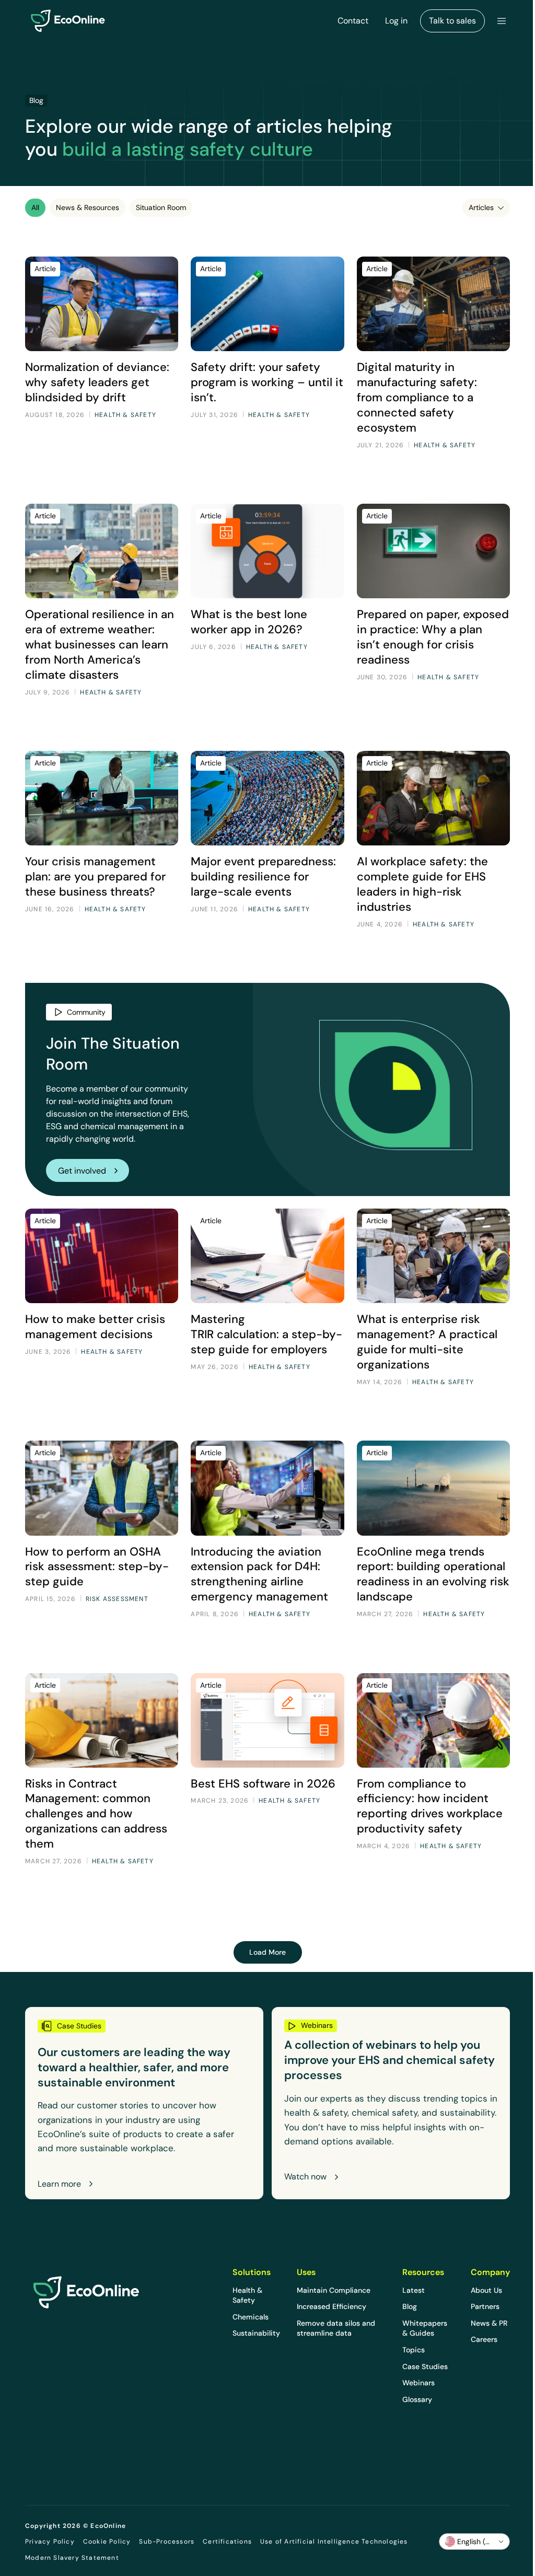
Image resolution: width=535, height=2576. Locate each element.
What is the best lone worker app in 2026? (249, 622)
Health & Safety (247, 2295)
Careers (484, 2339)
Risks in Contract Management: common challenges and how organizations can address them (96, 1813)
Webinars (418, 2383)
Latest (414, 2290)
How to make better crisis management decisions (95, 1326)
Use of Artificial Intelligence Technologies (334, 2542)
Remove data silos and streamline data (336, 2328)
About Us (486, 2290)
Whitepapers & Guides (425, 2328)
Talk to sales (452, 21)
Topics (414, 2350)
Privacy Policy (50, 2542)
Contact (353, 21)
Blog (410, 2306)
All (35, 207)
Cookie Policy (107, 2542)
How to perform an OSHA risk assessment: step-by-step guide (97, 1567)
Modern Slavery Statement (72, 2558)
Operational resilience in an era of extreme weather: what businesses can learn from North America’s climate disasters (100, 644)
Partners (485, 2306)
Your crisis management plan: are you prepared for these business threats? (95, 876)
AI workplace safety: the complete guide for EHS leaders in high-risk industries (422, 884)
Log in (396, 21)
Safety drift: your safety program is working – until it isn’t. (267, 382)
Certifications (227, 2542)
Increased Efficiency (332, 2306)
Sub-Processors (167, 2542)
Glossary (417, 2399)
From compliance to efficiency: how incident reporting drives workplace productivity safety (430, 1806)
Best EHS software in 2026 (263, 1783)
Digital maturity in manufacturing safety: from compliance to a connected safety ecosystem (417, 397)
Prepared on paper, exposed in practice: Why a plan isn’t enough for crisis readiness (433, 637)
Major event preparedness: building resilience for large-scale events (263, 876)
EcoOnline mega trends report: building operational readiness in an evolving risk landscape (433, 1574)
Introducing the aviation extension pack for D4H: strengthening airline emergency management (259, 1574)
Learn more (59, 2184)
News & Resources (88, 207)
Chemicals (251, 2317)
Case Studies (425, 2366)
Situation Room (161, 207)
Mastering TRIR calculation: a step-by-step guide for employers (266, 1334)
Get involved (82, 1171)
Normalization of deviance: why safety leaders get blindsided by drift (97, 382)
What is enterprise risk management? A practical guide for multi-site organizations (427, 1342)
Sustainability (256, 2333)
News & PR (489, 2323)
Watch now (305, 2177)
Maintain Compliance (334, 2290)
